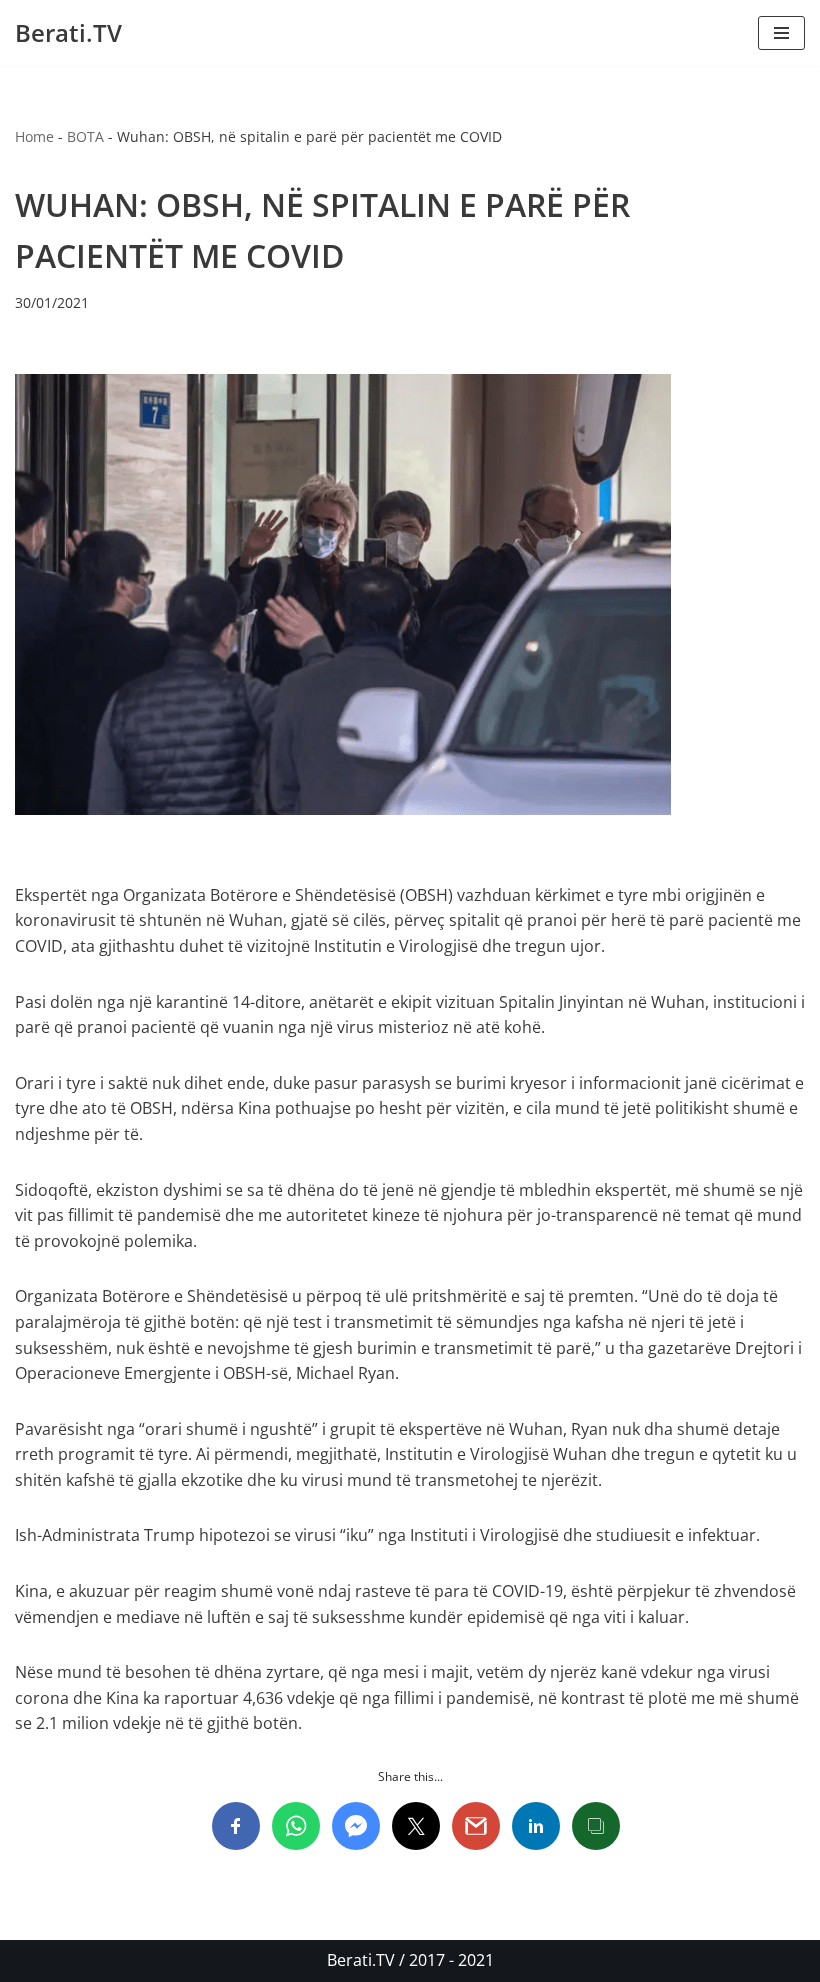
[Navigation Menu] (781, 33)
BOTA (85, 136)
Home (34, 136)
